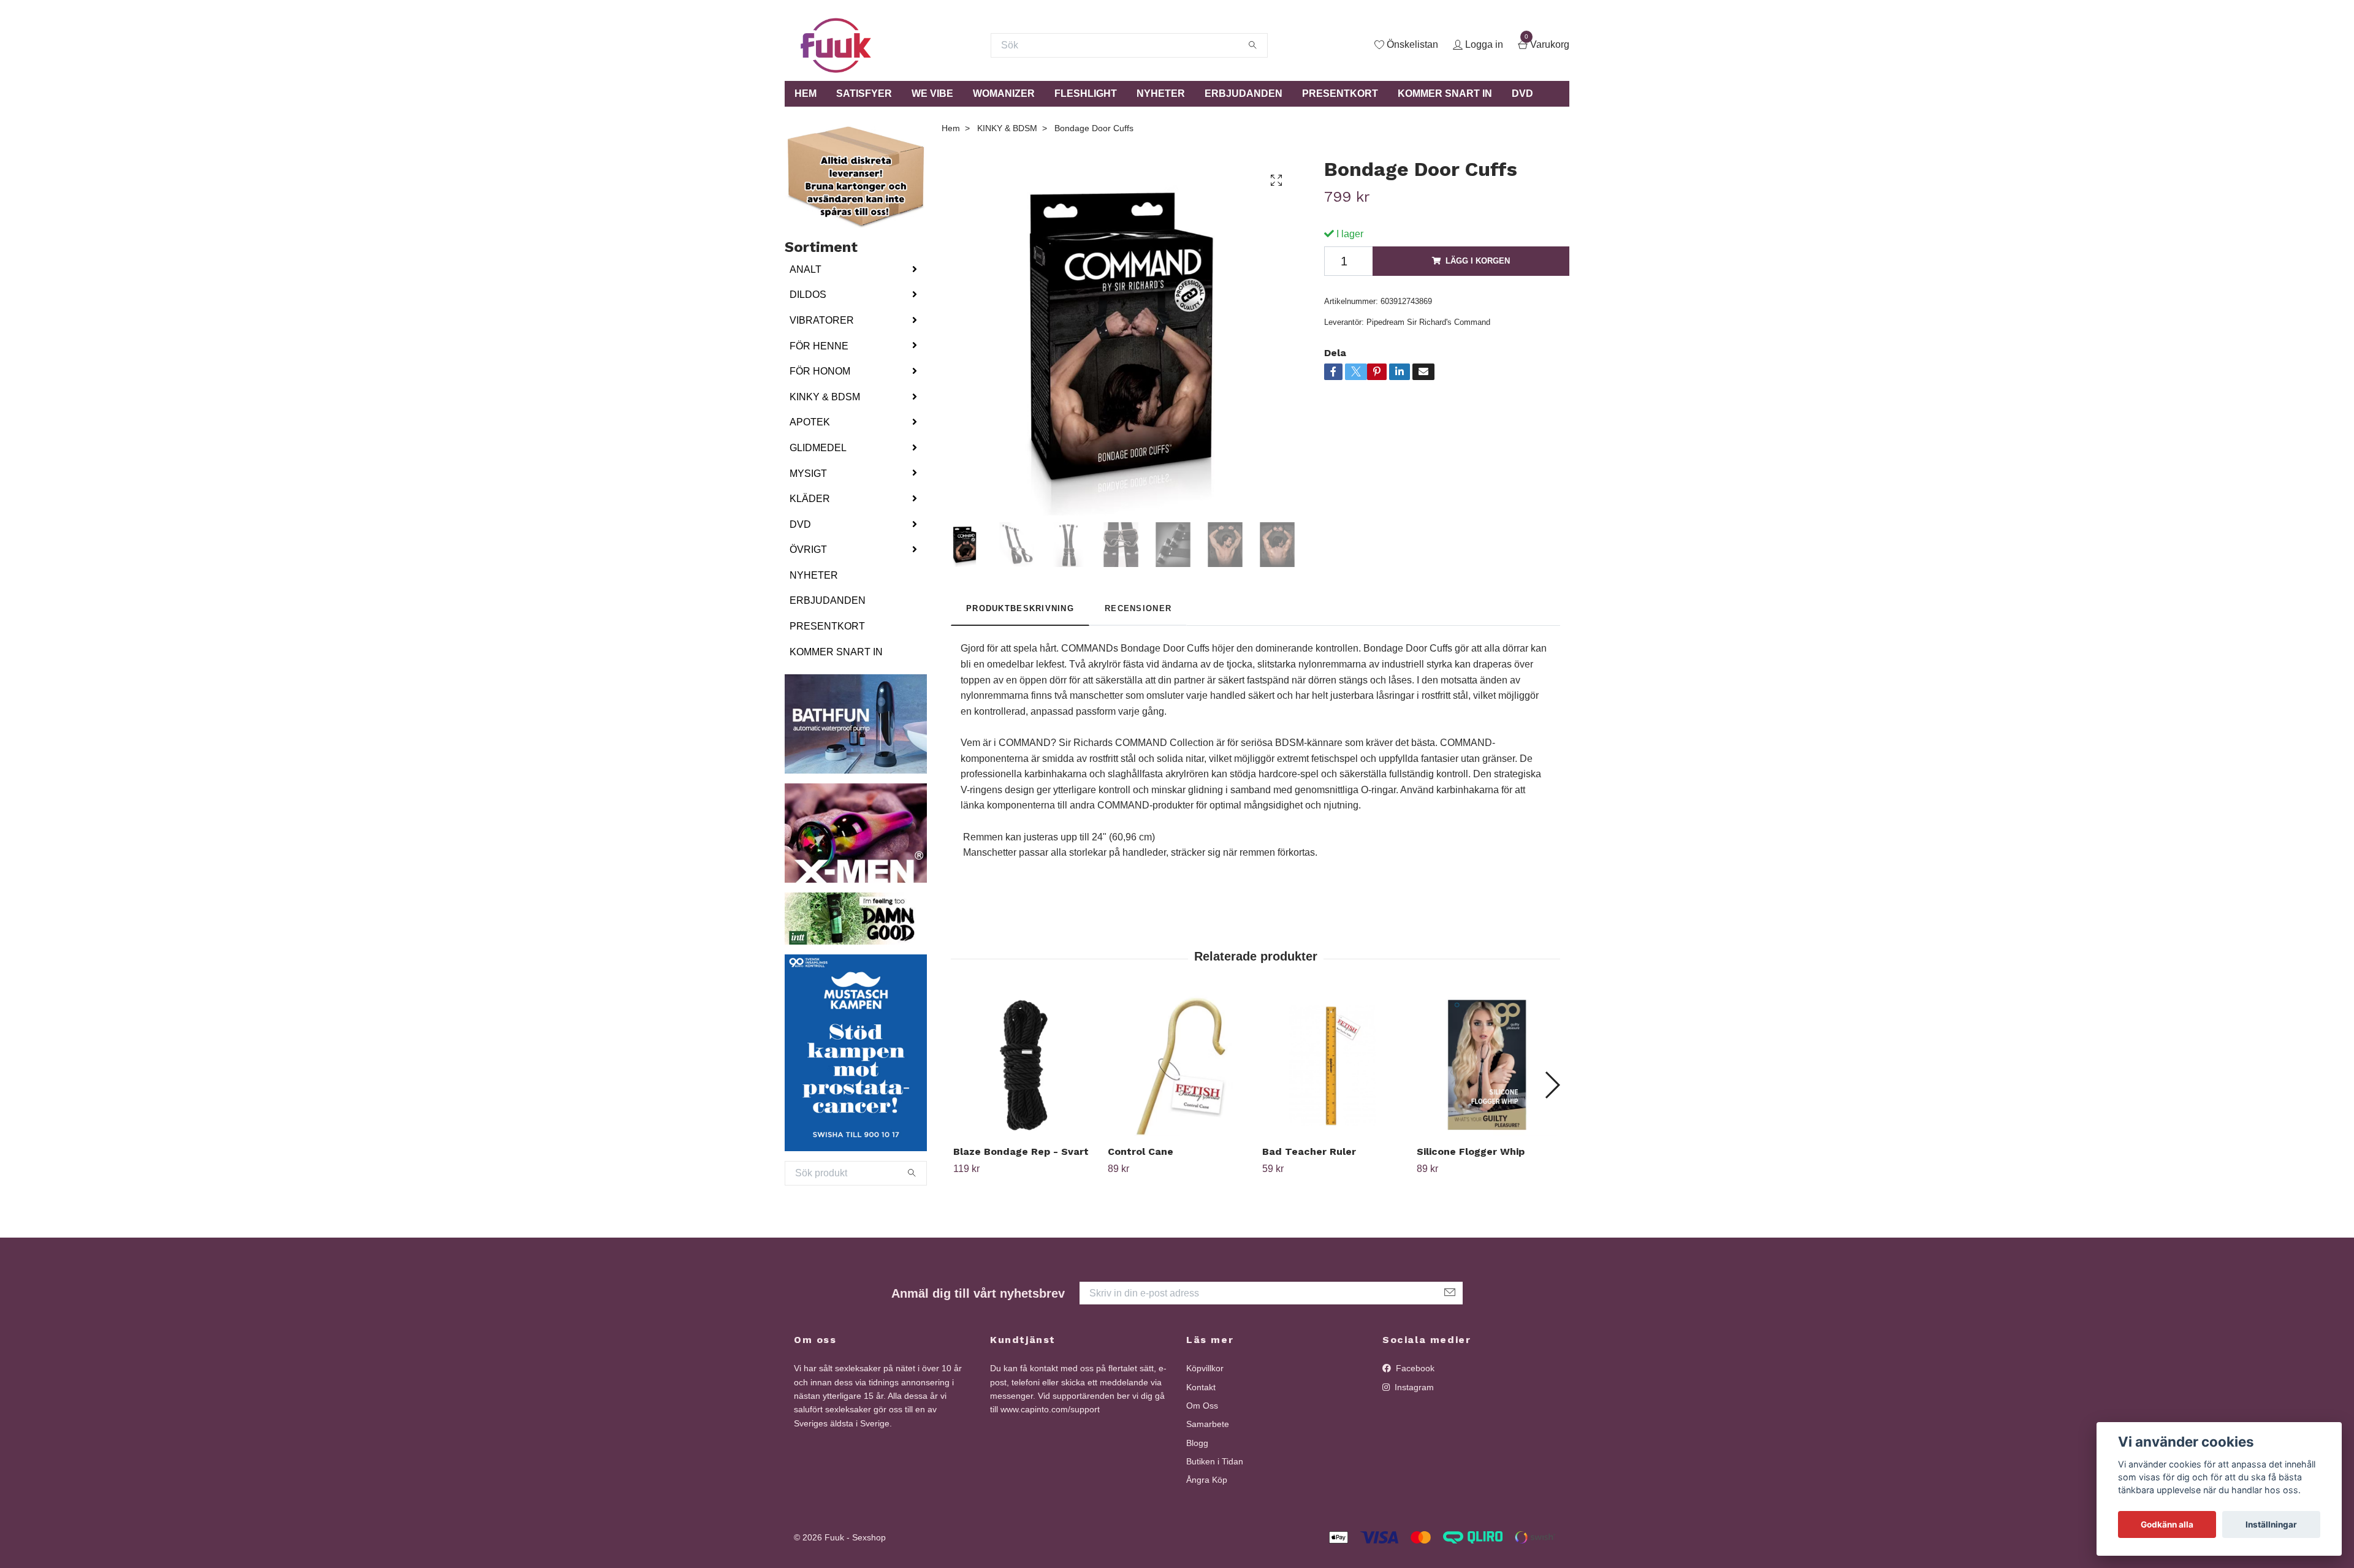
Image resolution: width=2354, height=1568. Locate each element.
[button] (1552, 1085)
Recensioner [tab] (1138, 608)
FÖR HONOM (820, 371)
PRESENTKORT (1340, 93)
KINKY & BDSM (825, 397)
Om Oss (1202, 1406)
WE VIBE (932, 93)
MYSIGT (808, 474)
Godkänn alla (2167, 1524)
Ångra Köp (1207, 1480)
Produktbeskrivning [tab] (1020, 608)
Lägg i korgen (1478, 261)
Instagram (1413, 1387)
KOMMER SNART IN (1445, 93)
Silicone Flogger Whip (1471, 1151)
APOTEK (810, 422)
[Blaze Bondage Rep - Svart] (1023, 1066)
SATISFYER (864, 93)
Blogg (1197, 1443)
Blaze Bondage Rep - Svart (1021, 1151)
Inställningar (2271, 1524)
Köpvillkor (1205, 1368)
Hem (951, 128)
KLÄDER (810, 499)
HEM (806, 93)
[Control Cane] (1178, 1066)
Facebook (1414, 1368)
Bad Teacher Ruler (1309, 1151)
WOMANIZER (1004, 93)
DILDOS (808, 295)
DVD (1522, 93)
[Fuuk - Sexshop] (836, 45)
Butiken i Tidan (1215, 1461)
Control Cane (1141, 1151)
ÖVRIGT (808, 550)
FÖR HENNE (819, 346)
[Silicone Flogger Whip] (1487, 1066)
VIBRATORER (822, 320)
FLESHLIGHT (1086, 93)
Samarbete (1208, 1424)
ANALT (806, 269)
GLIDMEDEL (818, 448)
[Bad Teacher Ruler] (1332, 1066)
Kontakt (1201, 1387)
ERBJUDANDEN (1244, 93)
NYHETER (1161, 93)
